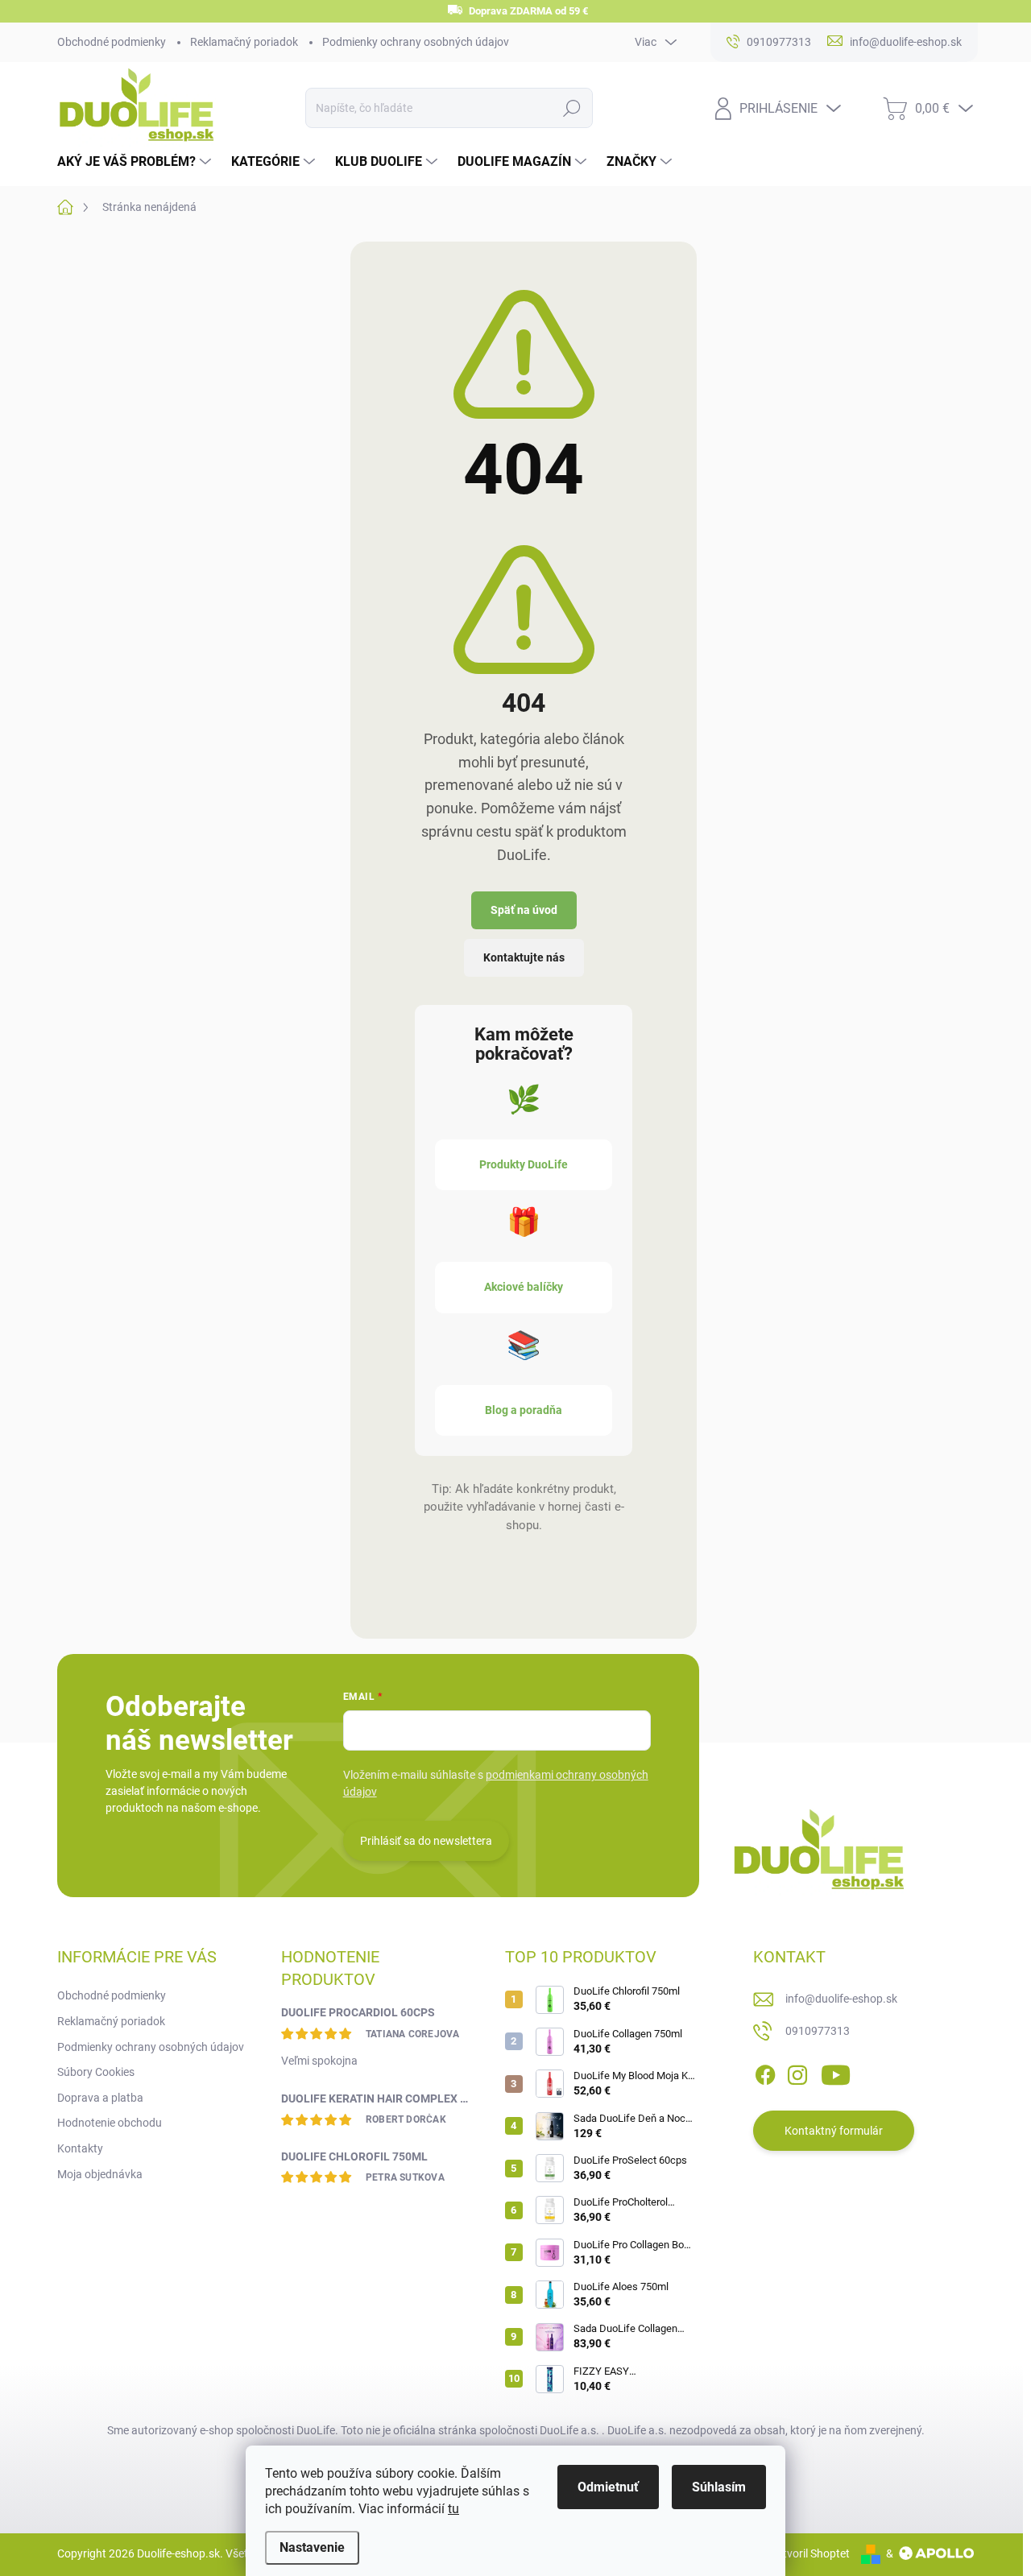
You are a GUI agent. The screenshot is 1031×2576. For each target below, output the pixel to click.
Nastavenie (312, 2547)
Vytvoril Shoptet (810, 2553)
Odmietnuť (608, 2487)
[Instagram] (797, 2072)
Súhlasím (719, 2487)
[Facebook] (765, 2072)
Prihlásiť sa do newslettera (426, 1841)
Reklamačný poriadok (244, 42)
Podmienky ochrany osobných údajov (416, 42)
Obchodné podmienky (112, 42)
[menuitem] (136, 162)
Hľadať (571, 108)
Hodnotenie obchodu (110, 2123)
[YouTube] (836, 2072)
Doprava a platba (100, 2098)
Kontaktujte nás (524, 957)
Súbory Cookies (96, 2072)
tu (453, 2509)
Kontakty (80, 2148)
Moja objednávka (100, 2174)
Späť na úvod (524, 910)
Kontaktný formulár (834, 2131)
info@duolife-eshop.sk (841, 1999)
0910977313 (818, 2031)
